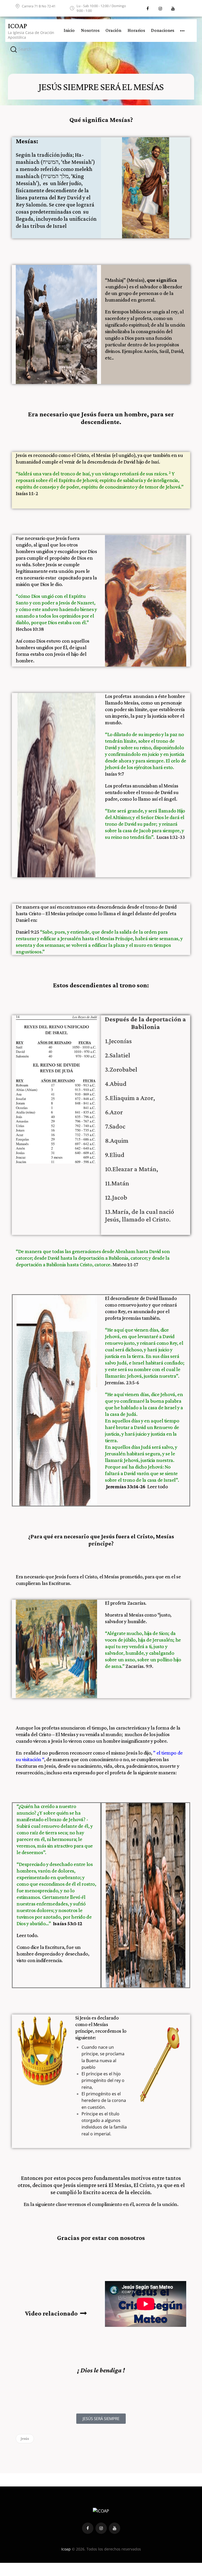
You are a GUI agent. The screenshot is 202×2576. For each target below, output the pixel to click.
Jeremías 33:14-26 (126, 1486)
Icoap (66, 2549)
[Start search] (14, 50)
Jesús (25, 2439)
